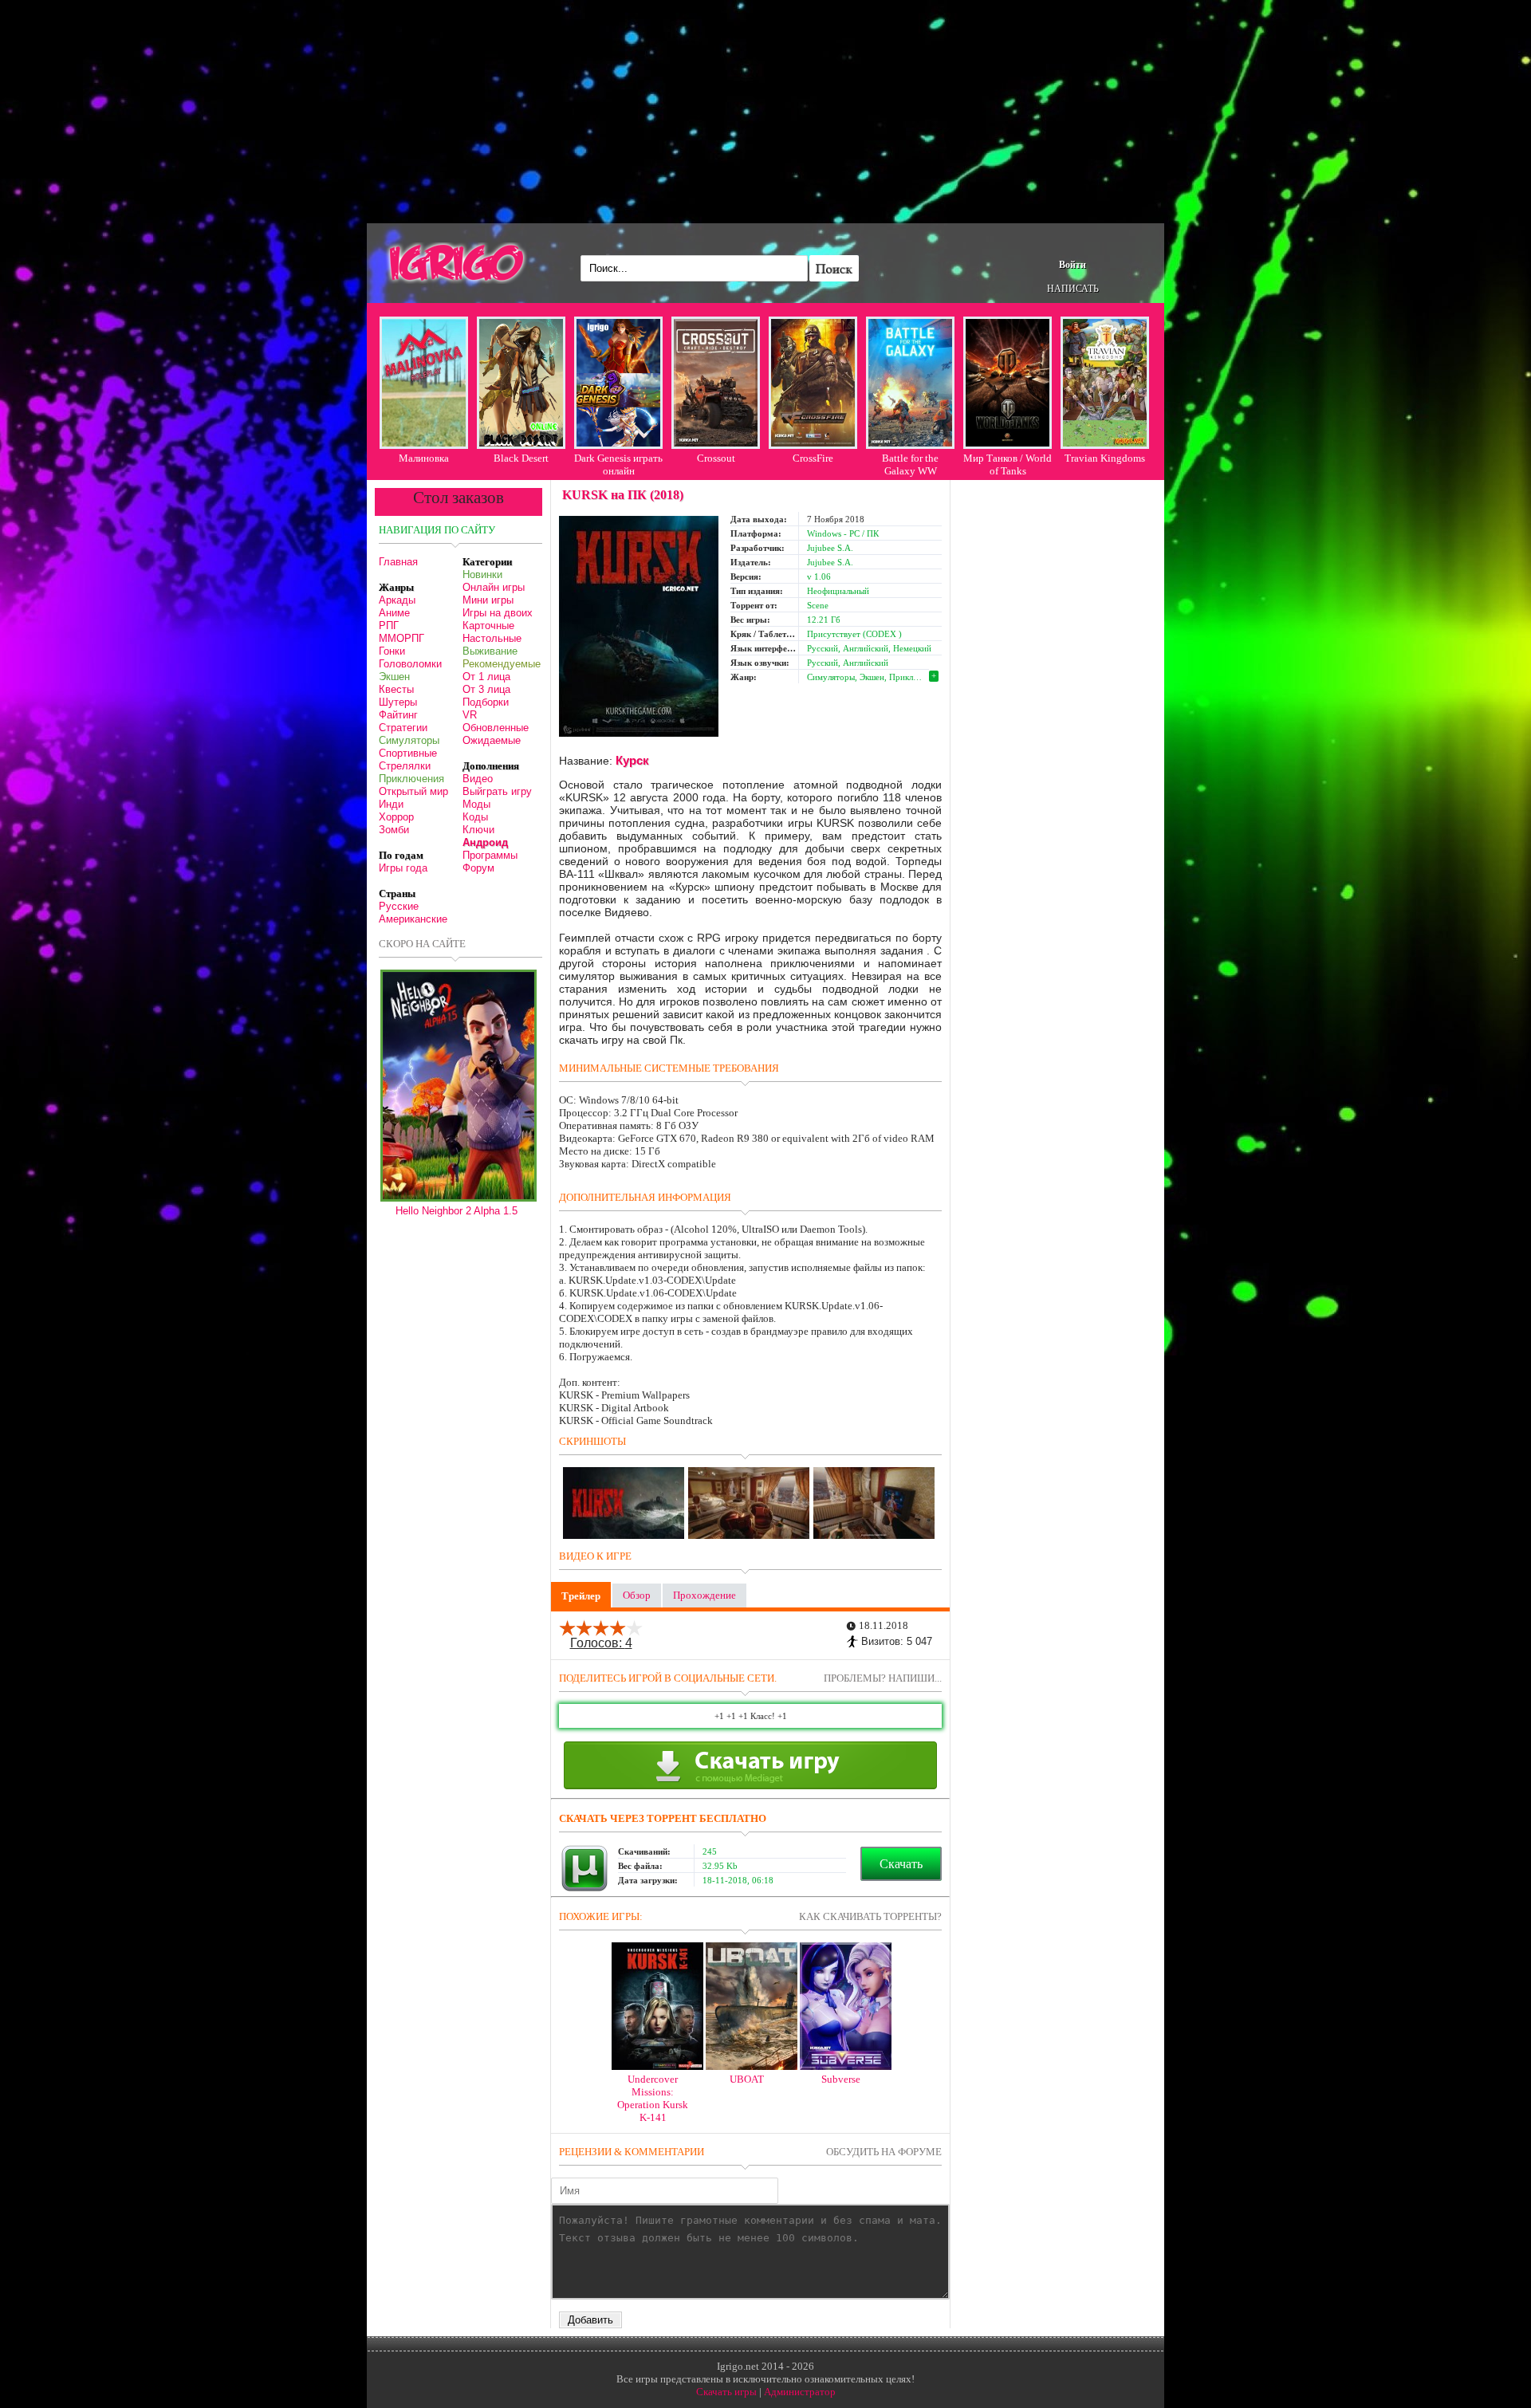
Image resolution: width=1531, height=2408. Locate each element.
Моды (476, 804)
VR (470, 715)
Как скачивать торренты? (870, 1916)
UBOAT (747, 2079)
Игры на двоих (498, 613)
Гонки (392, 651)
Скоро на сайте (422, 944)
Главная (398, 562)
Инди (391, 804)
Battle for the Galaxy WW (910, 464)
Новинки (482, 574)
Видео (478, 779)
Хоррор (396, 817)
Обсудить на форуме (884, 2152)
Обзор (637, 1595)
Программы (490, 855)
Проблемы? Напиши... (883, 1678)
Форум (478, 868)
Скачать (901, 1864)
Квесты (396, 689)
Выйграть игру (497, 791)
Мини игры (488, 600)
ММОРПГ (401, 638)
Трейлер (581, 1596)
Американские (413, 919)
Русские (399, 906)
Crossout (716, 458)
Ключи (478, 830)
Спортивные (408, 753)
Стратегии (403, 728)
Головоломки (410, 664)
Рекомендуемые (502, 664)
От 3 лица (486, 689)
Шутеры (398, 702)
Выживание (490, 651)
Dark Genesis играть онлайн (618, 464)
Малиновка (424, 458)
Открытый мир (413, 791)
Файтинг (398, 715)
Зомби (394, 830)
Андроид (485, 842)
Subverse (841, 2079)
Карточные (488, 626)
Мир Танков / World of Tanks (1008, 464)
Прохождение (704, 1595)
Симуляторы (409, 740)
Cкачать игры (726, 2392)
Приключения (411, 779)
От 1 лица (486, 677)
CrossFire (813, 458)
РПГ (389, 626)
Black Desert (521, 458)
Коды (475, 817)
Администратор (800, 2392)
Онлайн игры (494, 587)
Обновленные (496, 728)
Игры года (403, 868)
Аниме (394, 613)
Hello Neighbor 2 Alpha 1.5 (457, 1211)
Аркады (397, 600)
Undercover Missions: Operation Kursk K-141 (653, 2098)
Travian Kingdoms (1105, 458)
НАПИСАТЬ (1073, 289)
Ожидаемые (492, 740)
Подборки (486, 702)
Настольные (492, 638)
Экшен (394, 677)
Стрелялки (405, 766)
